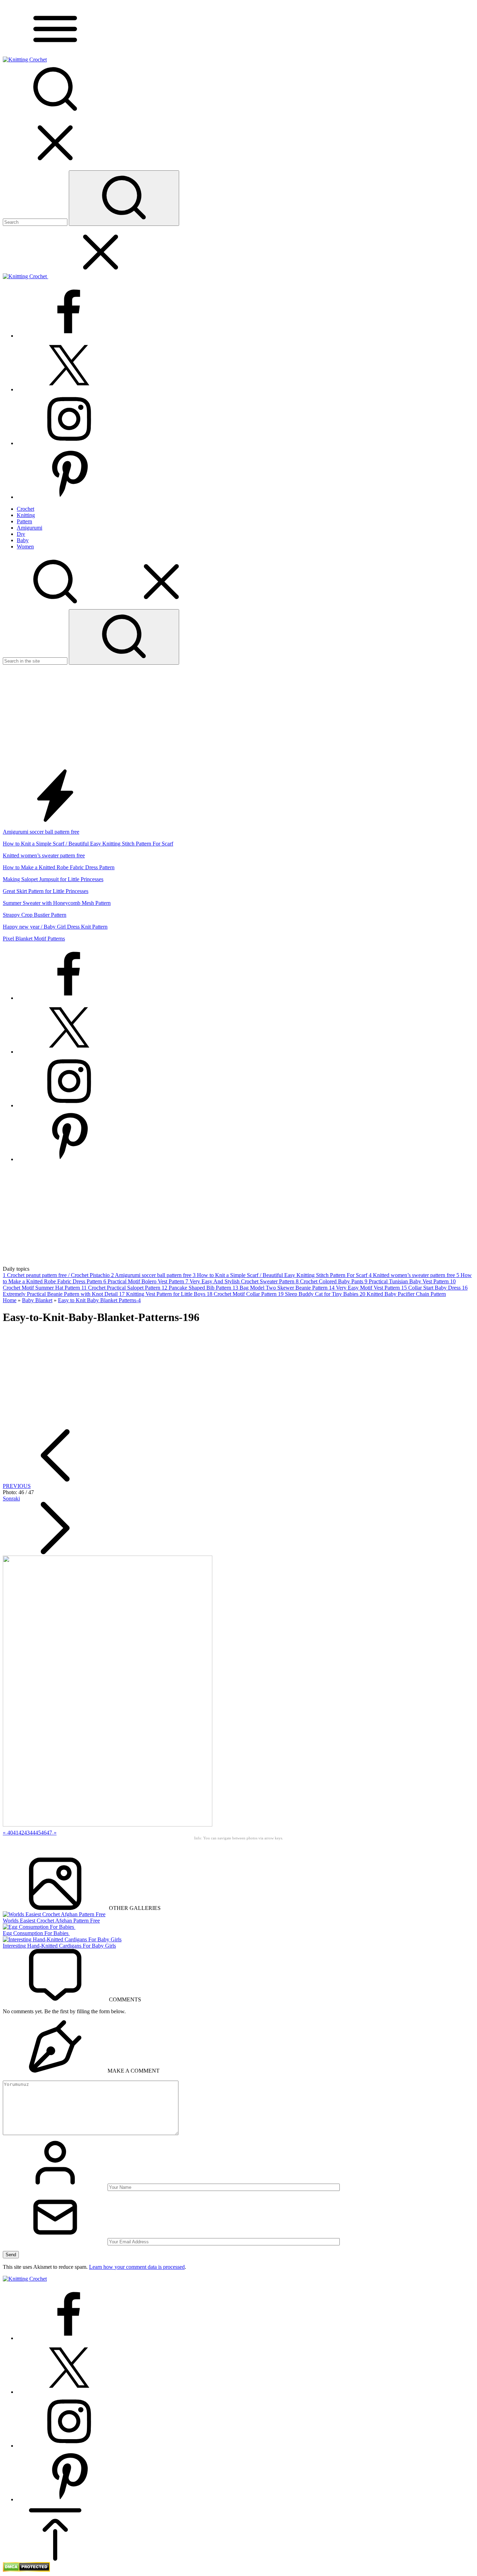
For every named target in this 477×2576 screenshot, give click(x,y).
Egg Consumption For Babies (36, 1933)
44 (32, 1833)
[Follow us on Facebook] (69, 336)
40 (10, 1833)
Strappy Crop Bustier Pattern (35, 915)
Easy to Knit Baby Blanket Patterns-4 (99, 1300)
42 (21, 1833)
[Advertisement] (239, 717)
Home (10, 1300)
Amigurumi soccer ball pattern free (41, 832)
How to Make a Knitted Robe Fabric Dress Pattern (59, 867)
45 (38, 1833)
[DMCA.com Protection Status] (26, 2570)
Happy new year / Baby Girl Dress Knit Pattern (55, 927)
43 (27, 1833)
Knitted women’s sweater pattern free (44, 855)
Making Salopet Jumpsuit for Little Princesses (53, 879)
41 (16, 1833)
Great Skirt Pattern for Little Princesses (46, 891)
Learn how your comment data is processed (137, 2267)
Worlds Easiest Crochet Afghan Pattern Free (51, 1921)
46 (44, 1833)
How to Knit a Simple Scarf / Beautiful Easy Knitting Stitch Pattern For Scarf (88, 844)
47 (49, 1833)
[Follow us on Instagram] (69, 443)
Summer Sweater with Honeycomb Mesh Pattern (57, 903)
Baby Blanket (37, 1300)
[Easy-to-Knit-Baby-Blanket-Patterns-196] (108, 1825)
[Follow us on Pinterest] (69, 497)
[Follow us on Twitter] (69, 389)
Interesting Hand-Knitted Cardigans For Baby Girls (59, 1946)
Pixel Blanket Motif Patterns (34, 939)
